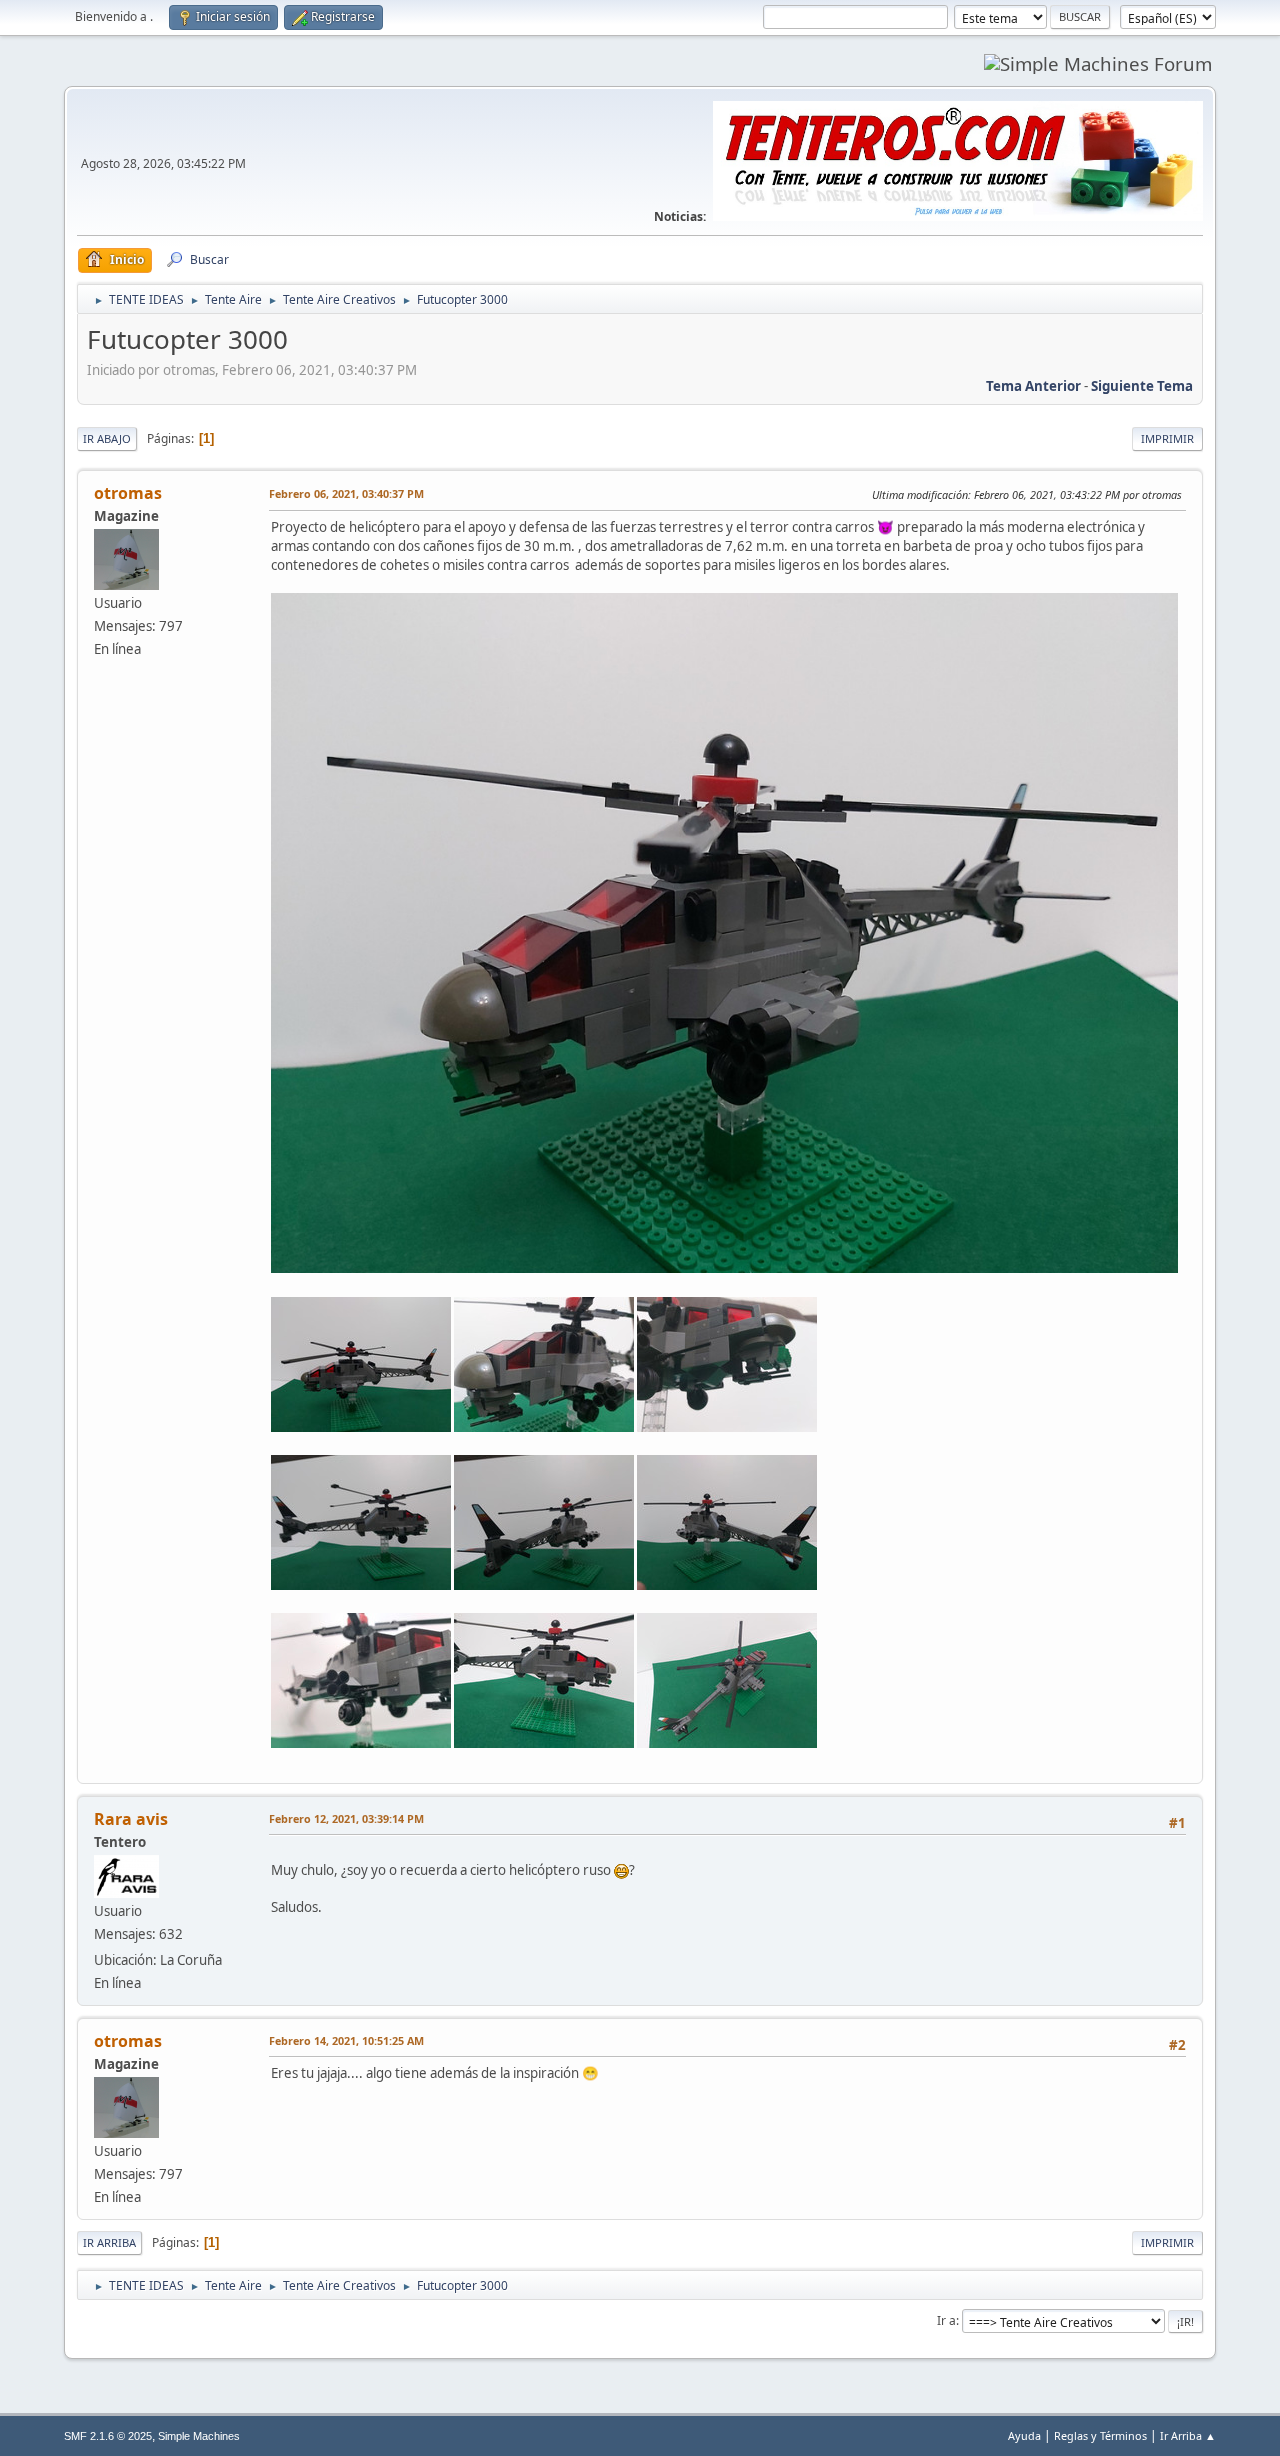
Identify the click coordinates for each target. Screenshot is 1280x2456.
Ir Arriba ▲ (1188, 2435)
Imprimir (1167, 438)
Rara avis (131, 1819)
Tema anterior (1033, 386)
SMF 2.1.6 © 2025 (108, 2436)
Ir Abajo (107, 438)
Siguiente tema (1142, 386)
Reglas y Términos (1100, 2435)
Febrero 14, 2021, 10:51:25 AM (346, 2040)
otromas (128, 493)
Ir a (946, 2320)
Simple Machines (199, 2436)
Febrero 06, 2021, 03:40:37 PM (346, 493)
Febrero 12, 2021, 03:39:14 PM (346, 1818)
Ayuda (1024, 2435)
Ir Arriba (109, 2242)
